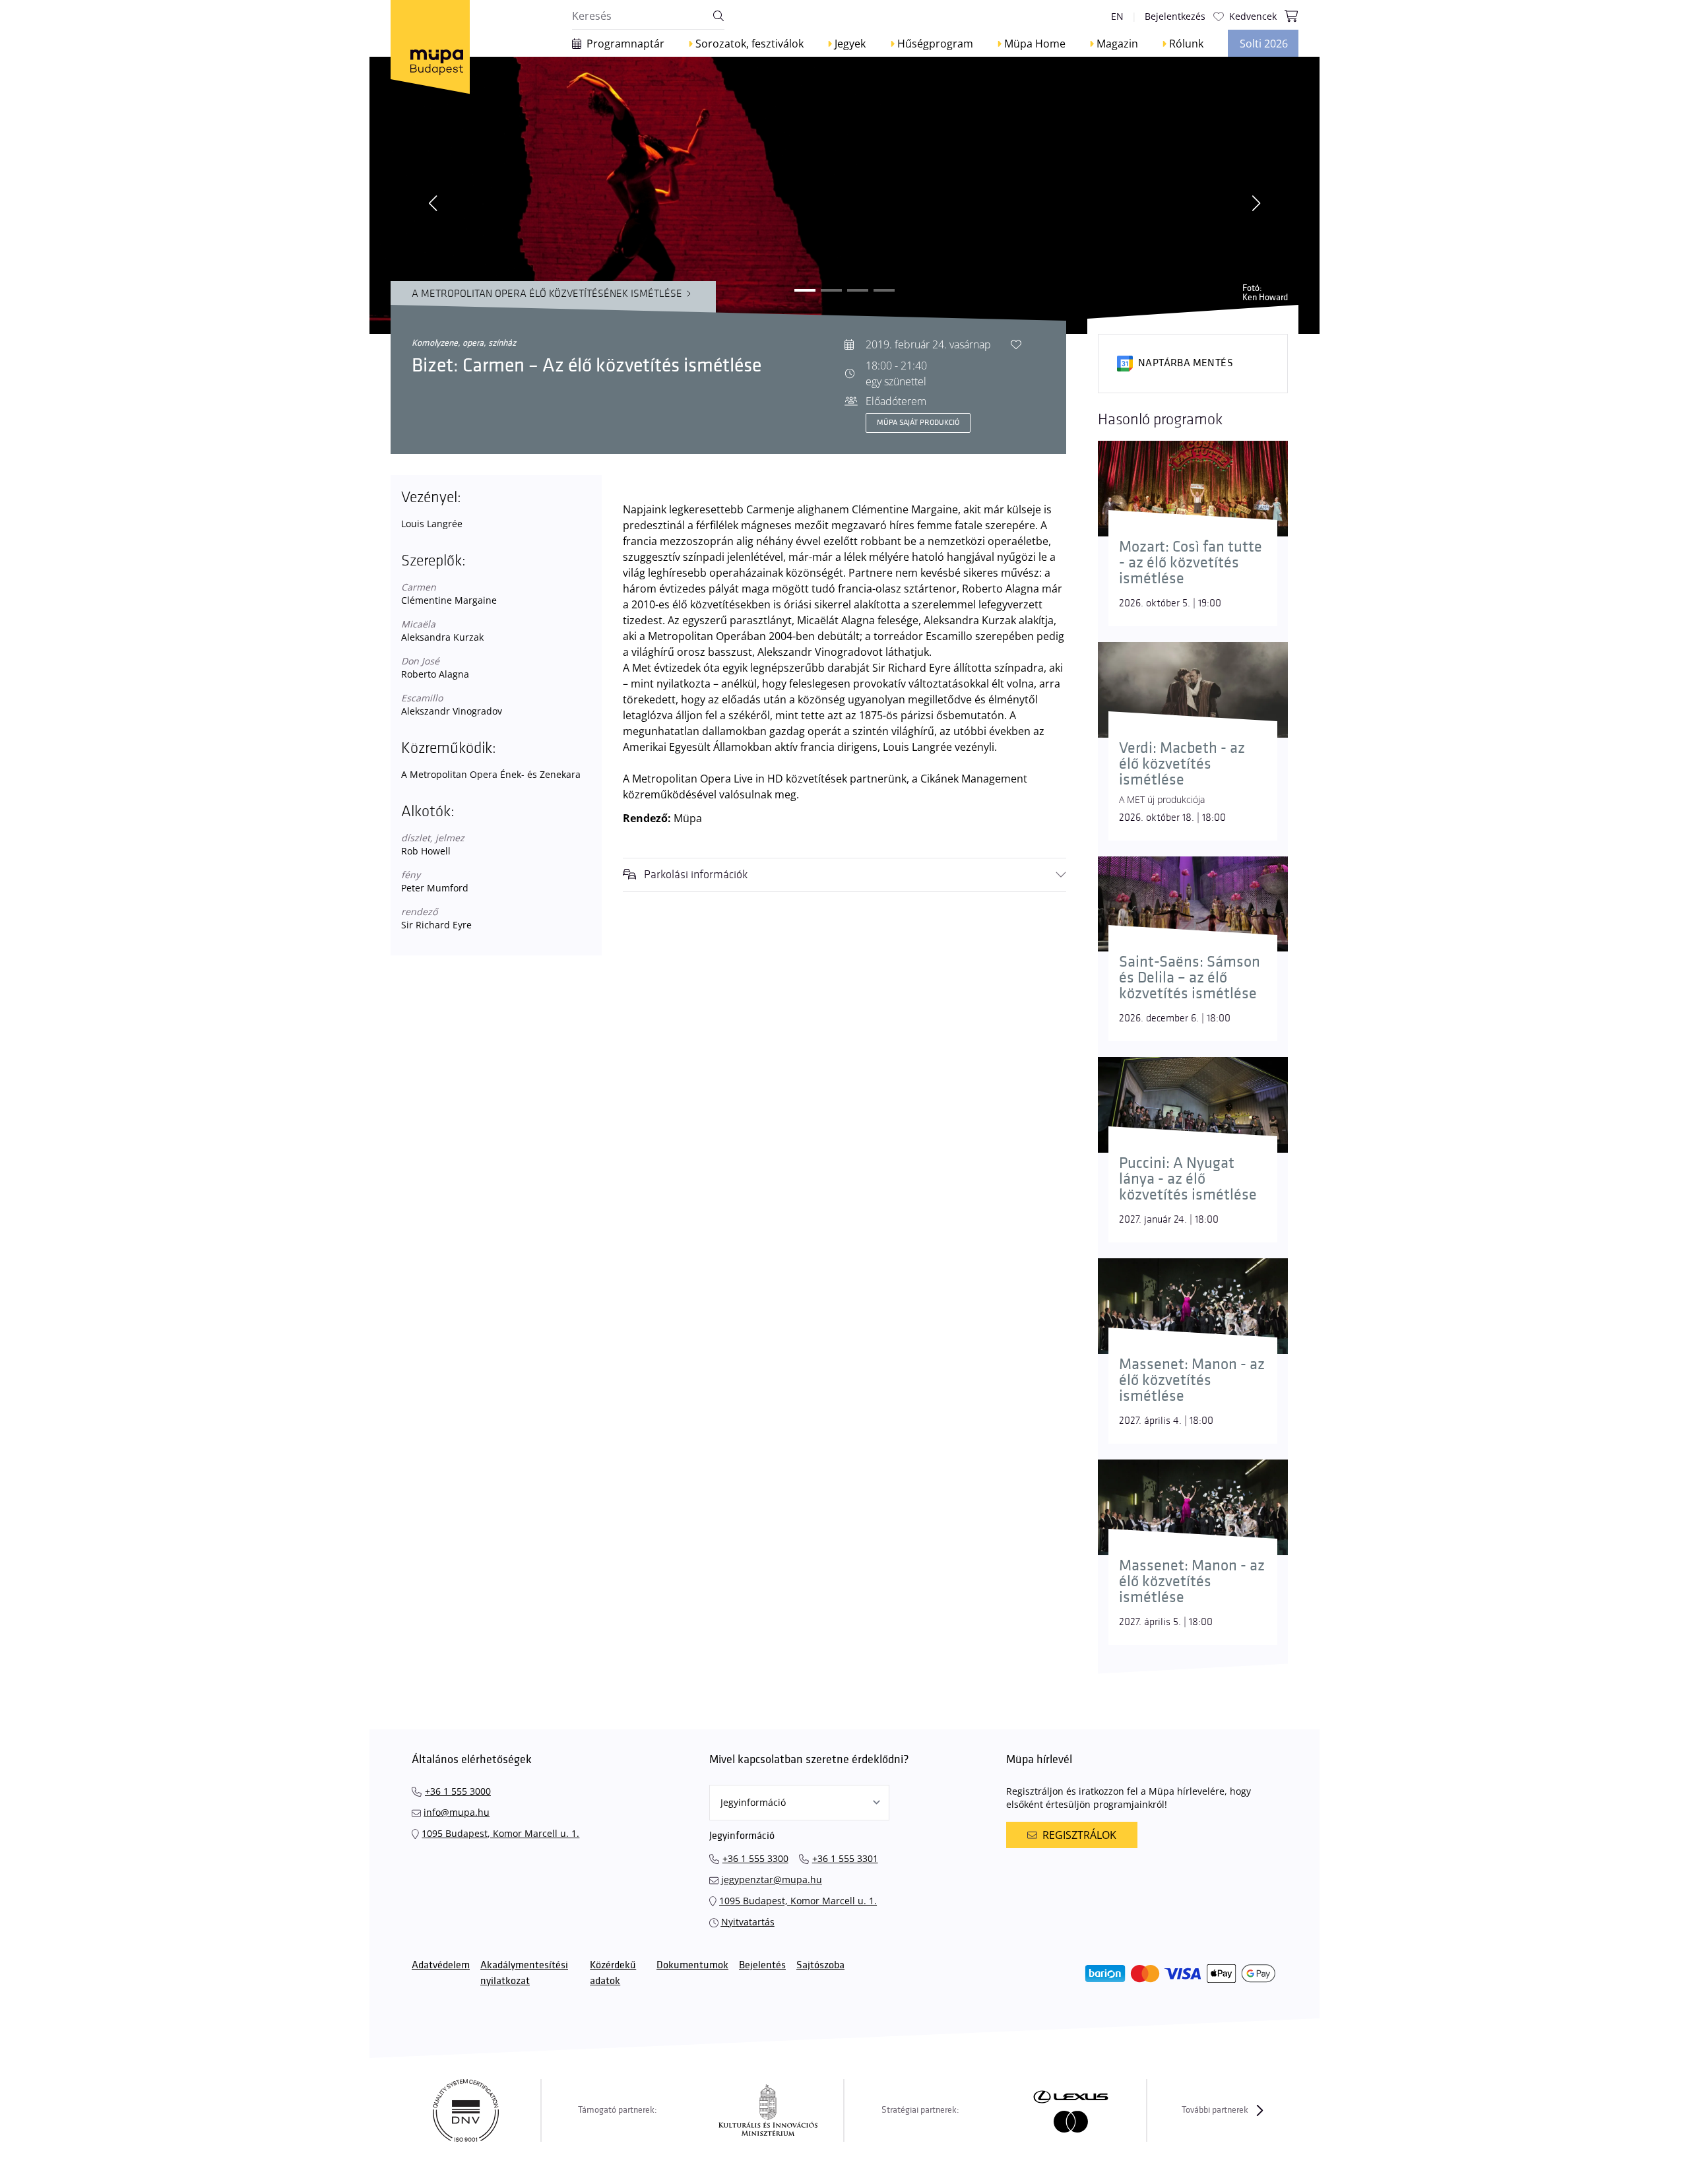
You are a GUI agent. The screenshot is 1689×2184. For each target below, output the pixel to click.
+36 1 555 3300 (755, 1858)
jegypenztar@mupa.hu (772, 1879)
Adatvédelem (441, 1965)
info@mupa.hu (457, 1812)
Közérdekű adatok (613, 1973)
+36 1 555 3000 (458, 1791)
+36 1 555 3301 (845, 1858)
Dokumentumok (692, 1965)
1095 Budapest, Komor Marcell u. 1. (500, 1833)
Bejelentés (762, 1965)
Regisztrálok (1079, 1835)
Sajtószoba (820, 1965)
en (1117, 16)
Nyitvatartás (748, 1922)
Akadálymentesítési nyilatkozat (524, 1973)
